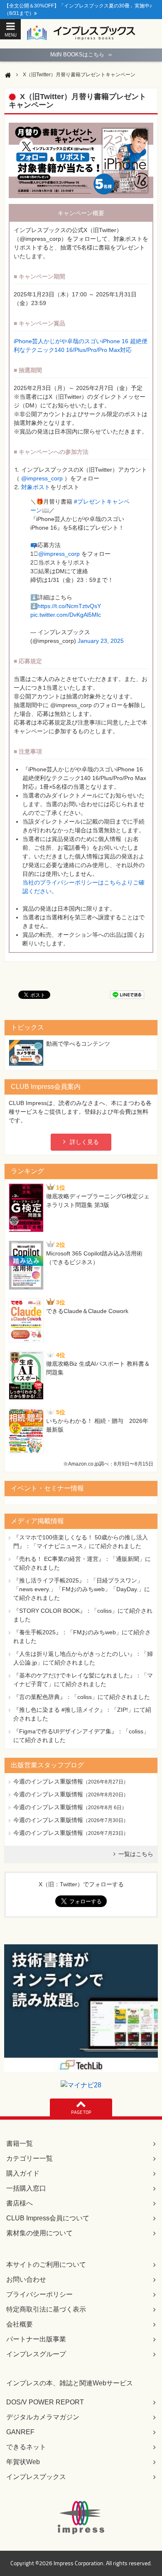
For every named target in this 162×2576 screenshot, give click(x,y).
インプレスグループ (36, 2354)
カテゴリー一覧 (29, 2158)
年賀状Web (23, 2462)
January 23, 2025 (101, 641)
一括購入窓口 (26, 2188)
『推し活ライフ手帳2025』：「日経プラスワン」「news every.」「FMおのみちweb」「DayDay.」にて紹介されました (82, 1589)
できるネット (26, 2447)
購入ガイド (23, 2173)
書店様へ (20, 2203)
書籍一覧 (20, 2143)
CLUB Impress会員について (48, 2218)
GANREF (20, 2432)
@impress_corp (42, 478)
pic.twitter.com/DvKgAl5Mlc (66, 615)
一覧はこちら (136, 1854)
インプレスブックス (36, 2477)
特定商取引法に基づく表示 (46, 2309)
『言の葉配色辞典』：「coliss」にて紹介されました (82, 1697)
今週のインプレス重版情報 (48, 1781)
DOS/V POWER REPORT (45, 2402)
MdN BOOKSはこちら (81, 55)
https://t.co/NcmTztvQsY (69, 606)
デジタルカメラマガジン (43, 2417)
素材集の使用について (39, 2233)
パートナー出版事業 (36, 2339)
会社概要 (20, 2324)
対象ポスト (36, 487)
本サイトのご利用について (46, 2265)
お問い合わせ (26, 2279)
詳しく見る (84, 1142)
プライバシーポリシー (39, 2294)
